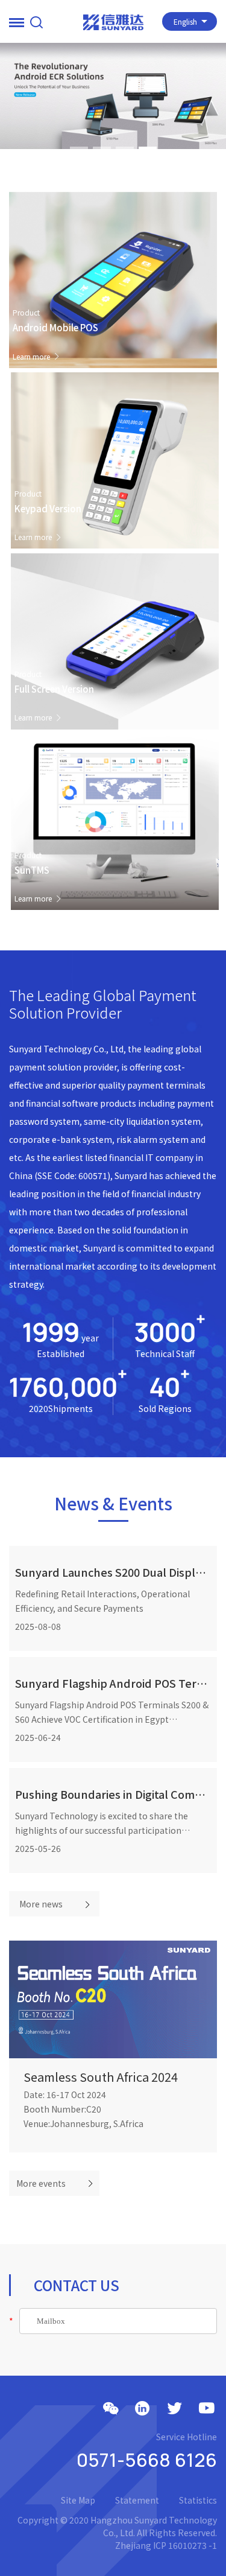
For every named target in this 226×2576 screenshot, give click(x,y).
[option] (113, 96)
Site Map (78, 2500)
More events (41, 2183)
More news (41, 1904)
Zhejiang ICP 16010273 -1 (166, 2545)
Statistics (198, 2500)
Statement (137, 2500)
